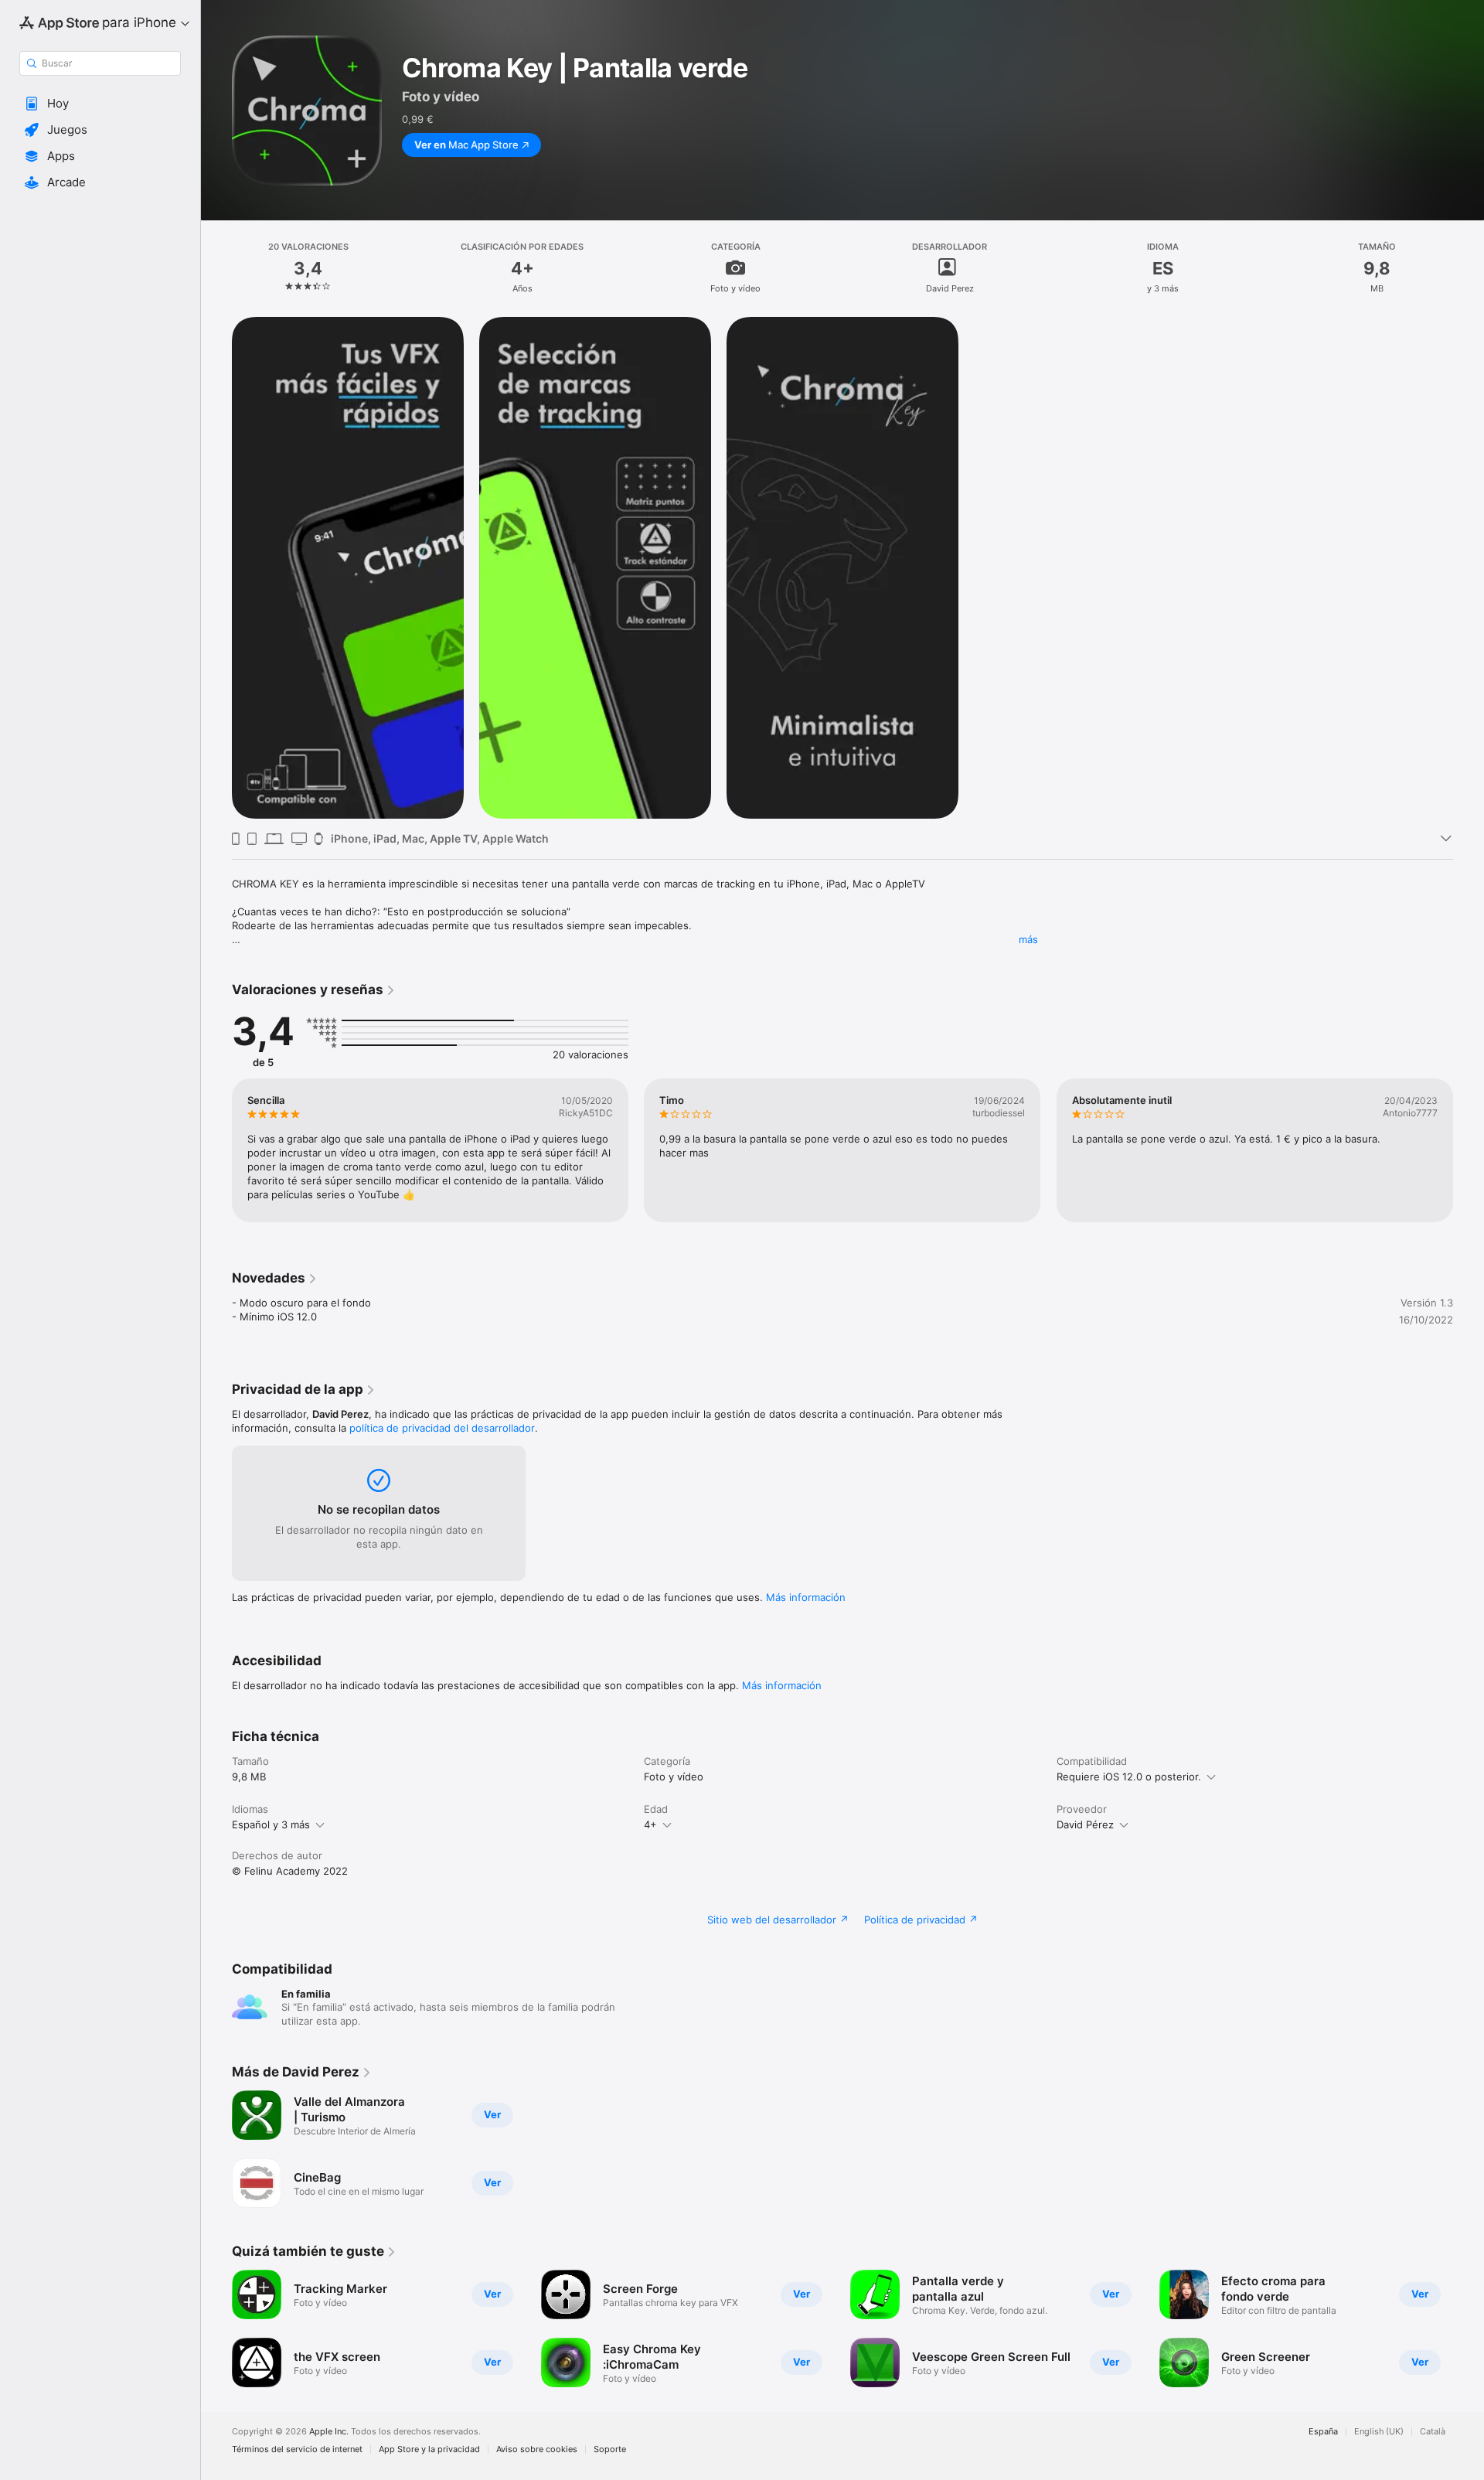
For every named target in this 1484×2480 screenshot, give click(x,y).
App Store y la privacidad (429, 2449)
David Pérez (1085, 1824)
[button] (100, 104)
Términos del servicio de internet (297, 2449)
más (1028, 939)
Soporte (610, 2449)
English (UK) (1379, 2432)
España (1323, 2432)
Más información (806, 1597)
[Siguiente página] (1469, 1150)
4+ (650, 1824)
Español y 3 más (271, 1824)
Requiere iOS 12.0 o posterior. (1129, 1777)
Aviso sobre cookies (537, 2449)
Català (1433, 2432)
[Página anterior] (216, 1150)
